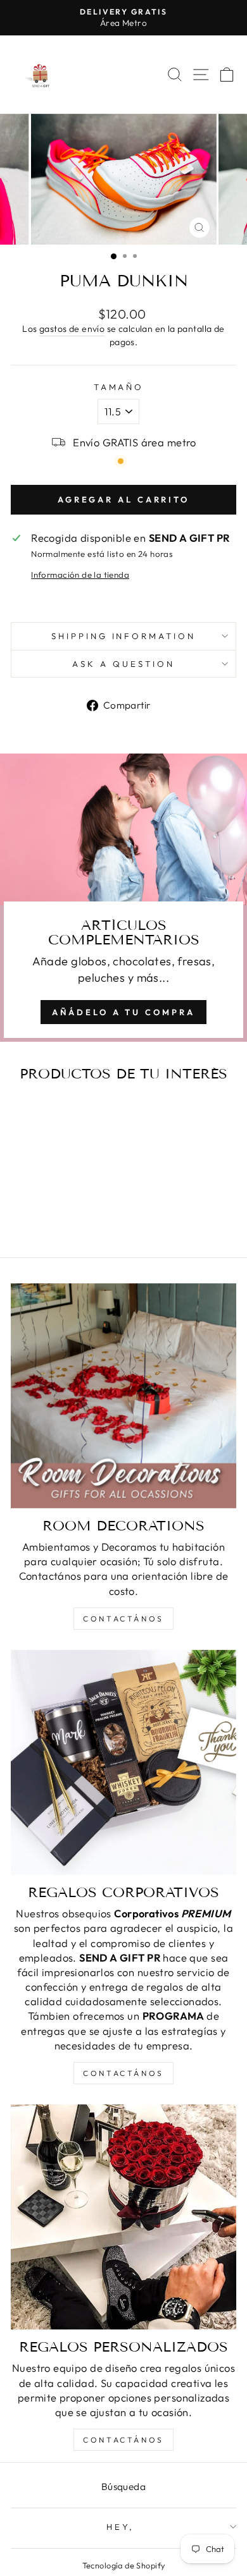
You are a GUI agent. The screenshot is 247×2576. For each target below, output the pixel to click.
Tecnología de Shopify (124, 2565)
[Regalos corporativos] (123, 1762)
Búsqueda (123, 2487)
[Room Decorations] (123, 1396)
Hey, (120, 2527)
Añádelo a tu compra (123, 1012)
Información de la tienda (80, 575)
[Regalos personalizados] (123, 2217)
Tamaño (119, 387)
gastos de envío (72, 329)
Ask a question (123, 664)
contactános (123, 1619)
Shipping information (124, 636)
